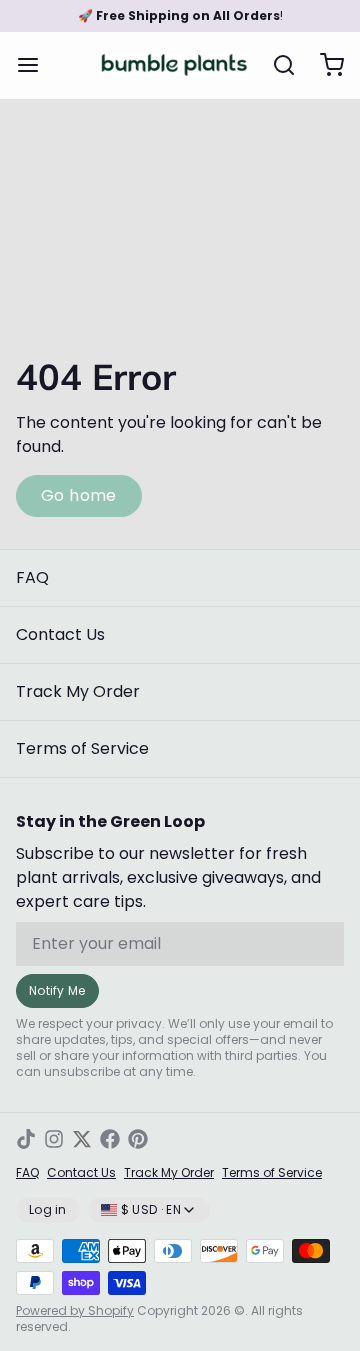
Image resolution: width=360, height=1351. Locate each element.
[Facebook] (110, 1139)
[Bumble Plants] (174, 65)
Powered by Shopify (75, 1310)
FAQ (32, 577)
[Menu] (36, 65)
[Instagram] (54, 1139)
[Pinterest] (138, 1139)
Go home (79, 495)
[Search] (276, 65)
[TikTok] (26, 1139)
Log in (48, 1209)
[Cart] (324, 65)
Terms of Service (82, 748)
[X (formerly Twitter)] (82, 1139)
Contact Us (60, 634)
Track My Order (78, 691)
